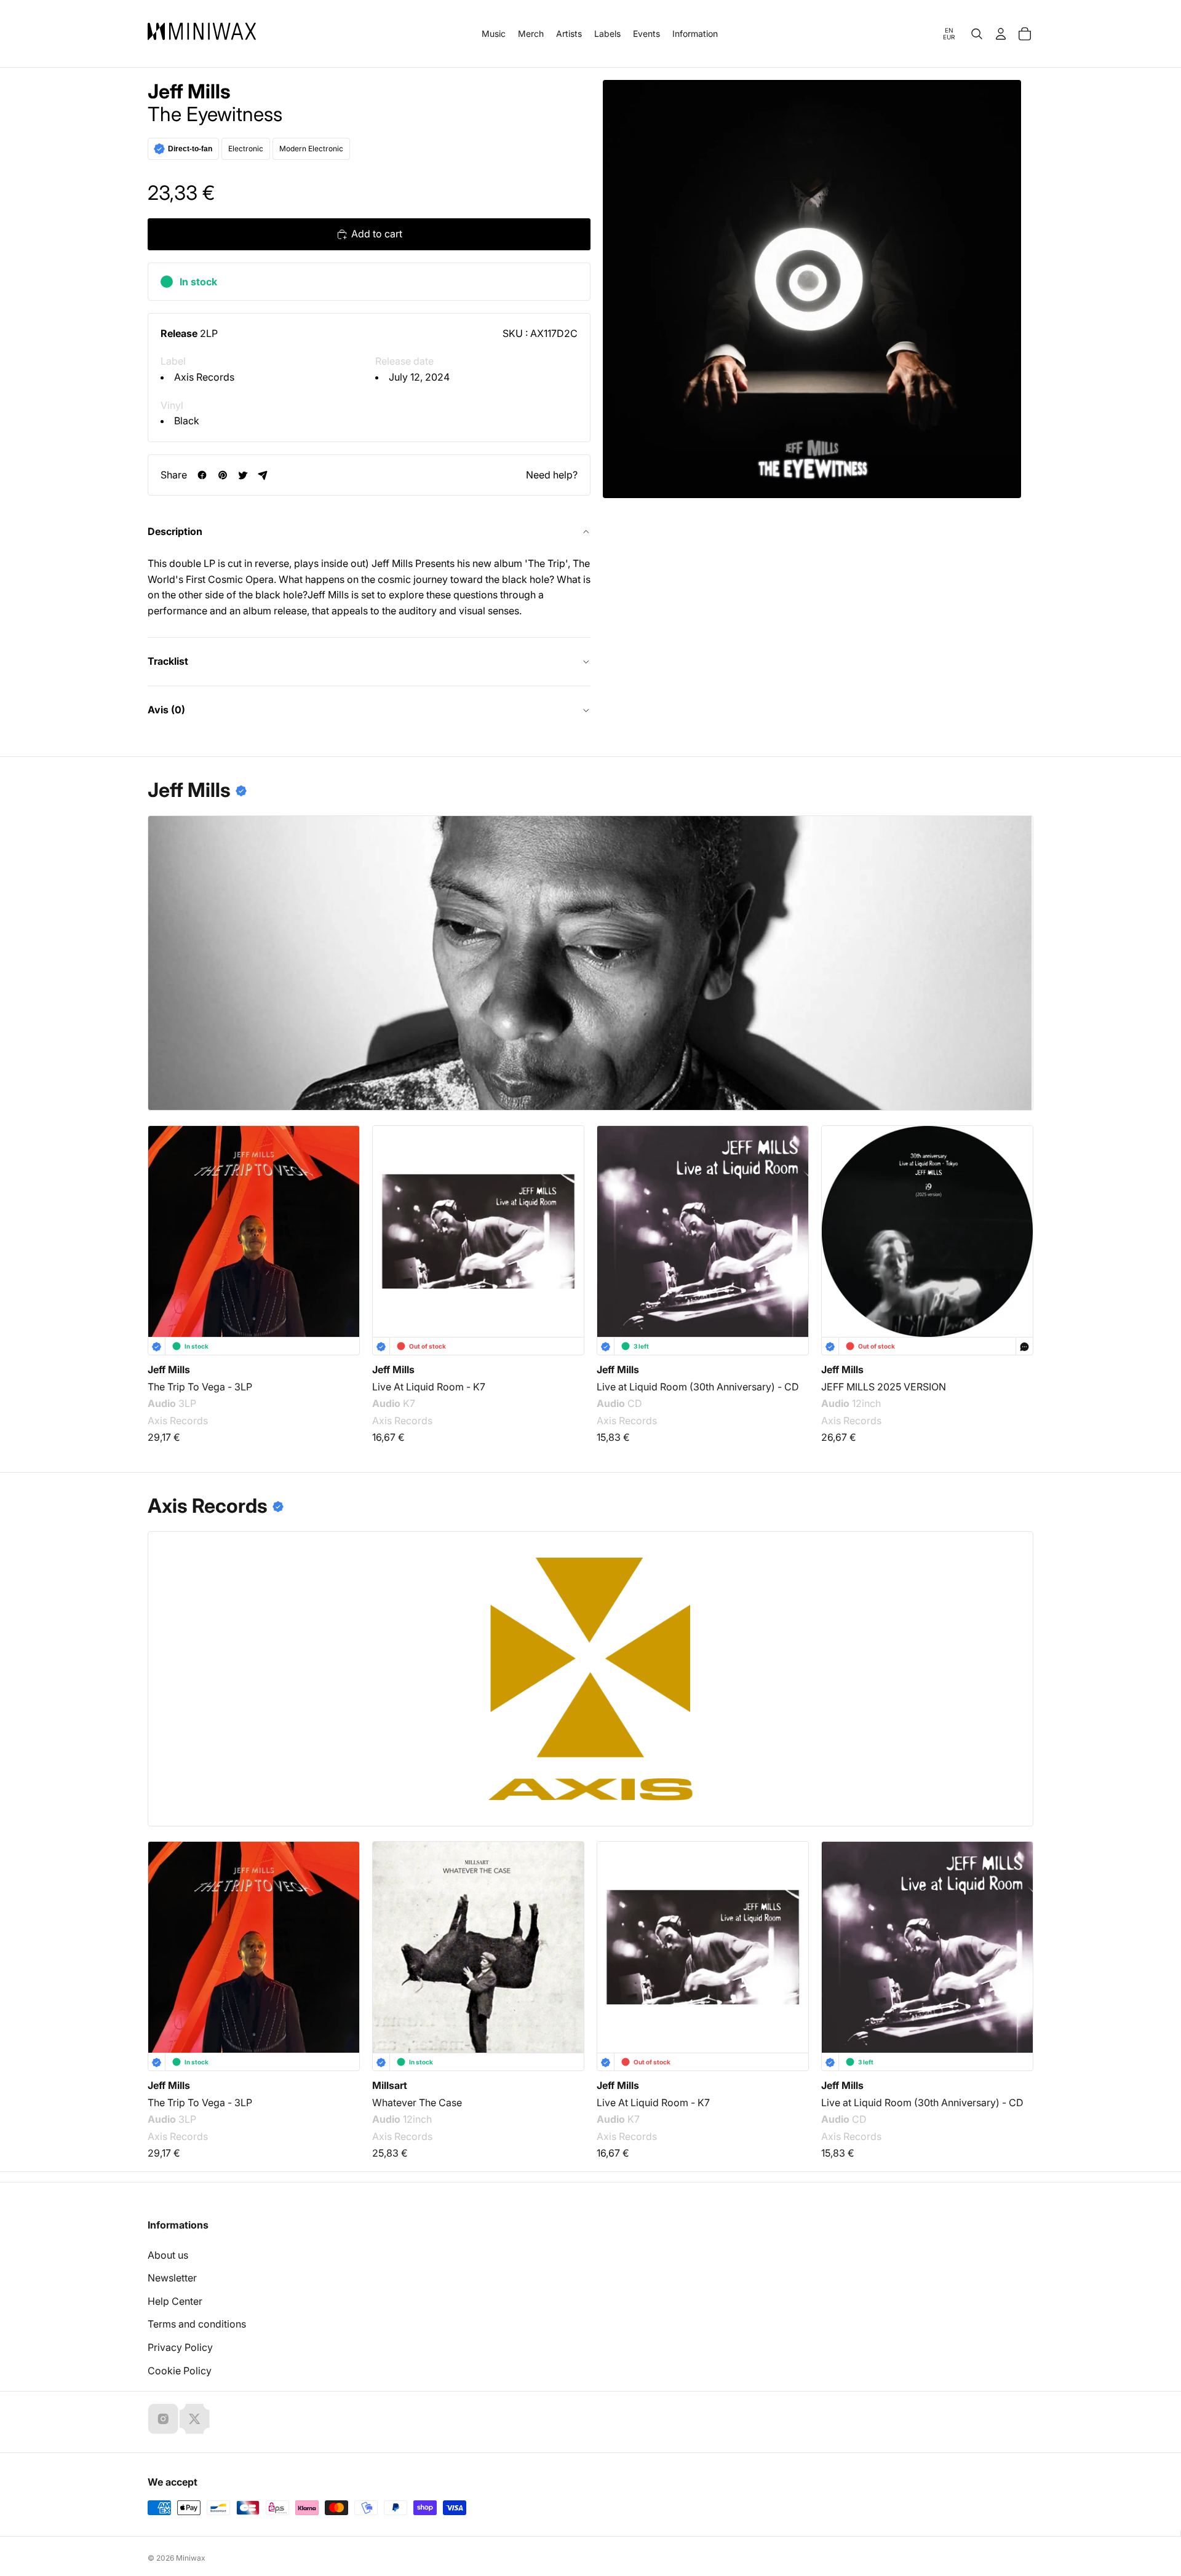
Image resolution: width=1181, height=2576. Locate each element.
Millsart (390, 2085)
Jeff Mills (189, 92)
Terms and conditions (197, 2324)
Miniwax (191, 2558)
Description (175, 531)
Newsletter (172, 2278)
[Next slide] (1016, 1221)
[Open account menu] (1001, 34)
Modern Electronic (311, 149)
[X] (194, 2419)
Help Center (175, 2301)
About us (168, 2255)
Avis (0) (166, 710)
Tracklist (168, 661)
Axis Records (204, 377)
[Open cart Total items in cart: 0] (1025, 34)
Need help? (552, 475)
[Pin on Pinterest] (222, 475)
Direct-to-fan (190, 149)
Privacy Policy (180, 2347)
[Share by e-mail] (263, 475)
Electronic (246, 149)
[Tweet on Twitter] (243, 475)
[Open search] (977, 34)
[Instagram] (163, 2419)
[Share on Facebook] (202, 475)
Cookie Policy (180, 2371)
